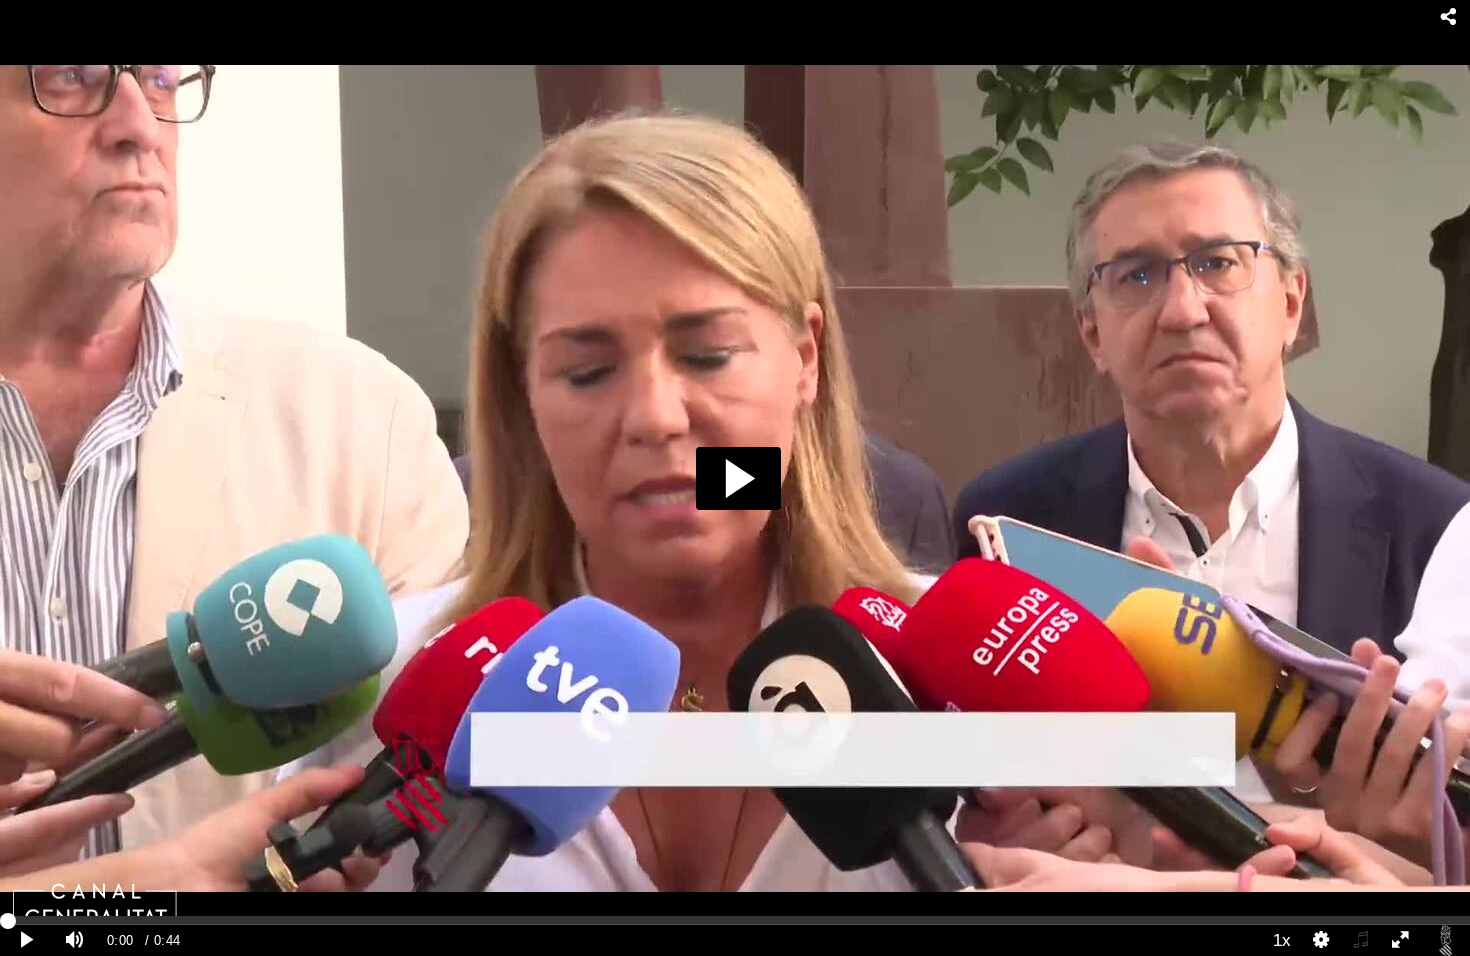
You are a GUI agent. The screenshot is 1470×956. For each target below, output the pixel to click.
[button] (738, 478)
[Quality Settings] (1322, 940)
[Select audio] (1361, 940)
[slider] (735, 920)
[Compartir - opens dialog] (1448, 17)
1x (1282, 940)
